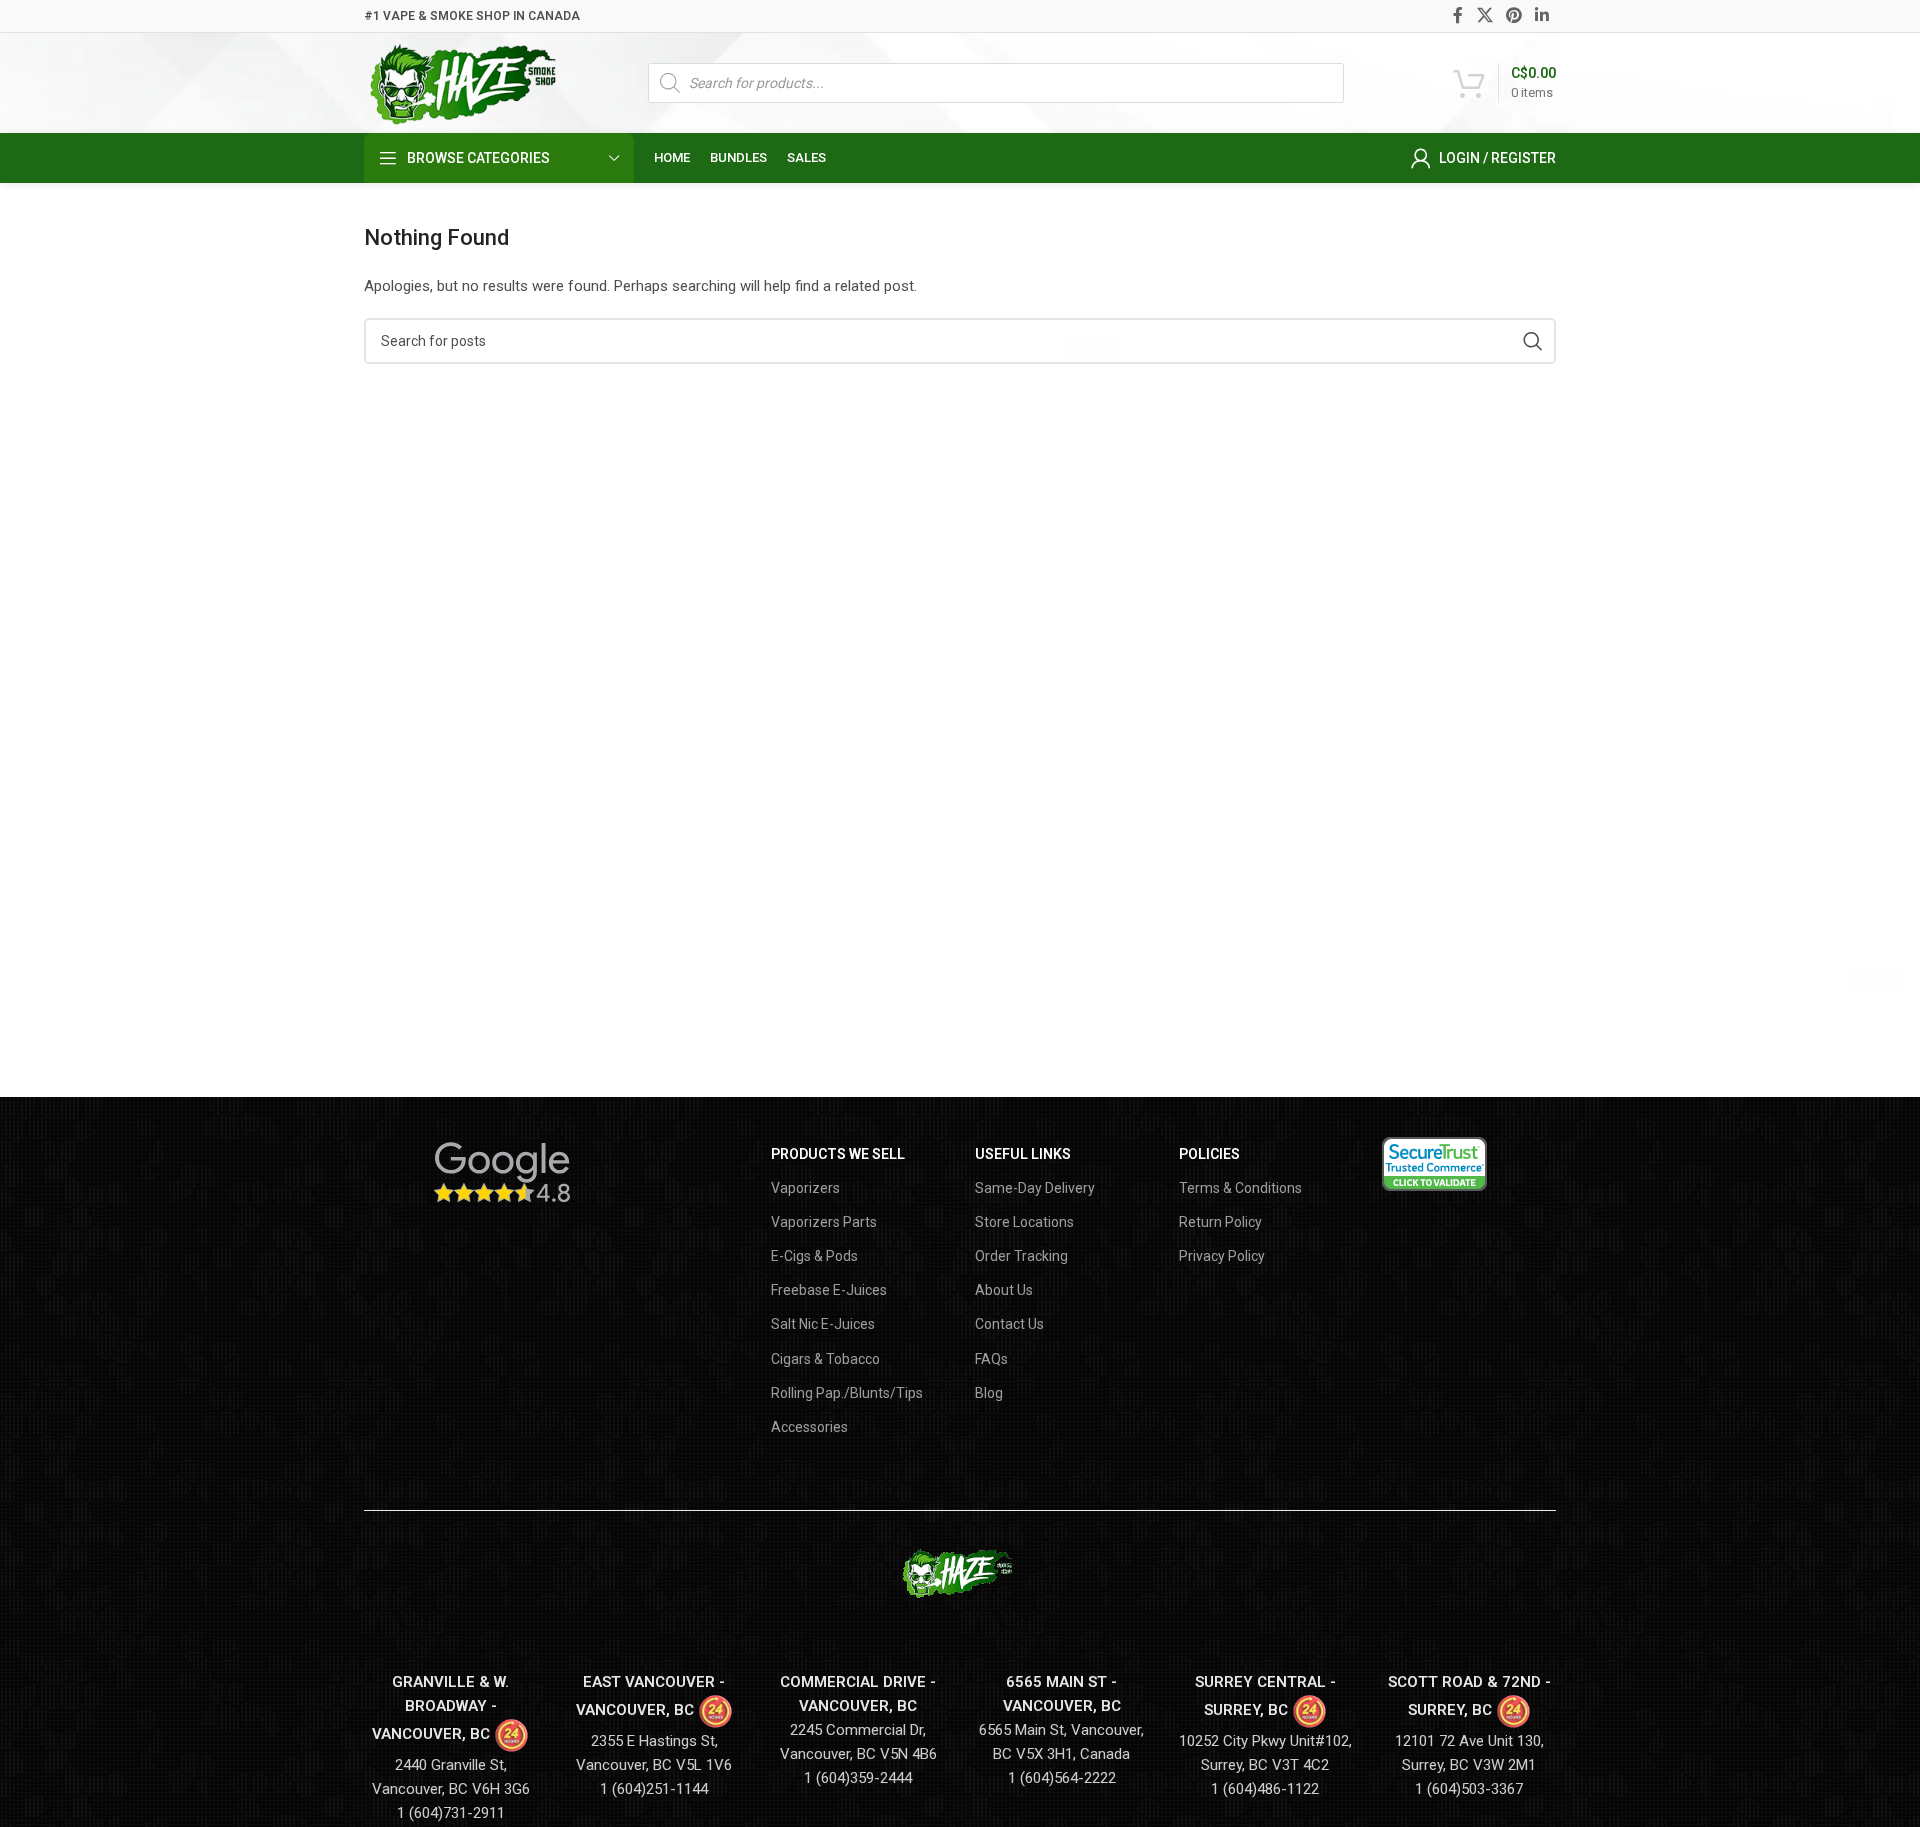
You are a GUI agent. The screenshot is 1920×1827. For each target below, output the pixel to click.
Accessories (809, 1427)
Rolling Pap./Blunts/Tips (847, 1393)
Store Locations (1024, 1222)
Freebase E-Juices (829, 1290)
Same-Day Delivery (1035, 1188)
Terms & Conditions (1240, 1188)
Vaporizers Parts (824, 1222)
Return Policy (1220, 1222)
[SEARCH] (1533, 341)
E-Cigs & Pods (814, 1256)
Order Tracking (1021, 1256)
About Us (1004, 1290)
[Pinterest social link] (1513, 15)
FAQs (991, 1359)
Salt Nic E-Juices (823, 1324)
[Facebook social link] (1458, 15)
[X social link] (1484, 15)
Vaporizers (805, 1188)
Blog (989, 1393)
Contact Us (1009, 1324)
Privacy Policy (1222, 1256)
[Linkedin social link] (1542, 15)
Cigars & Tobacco (825, 1359)
